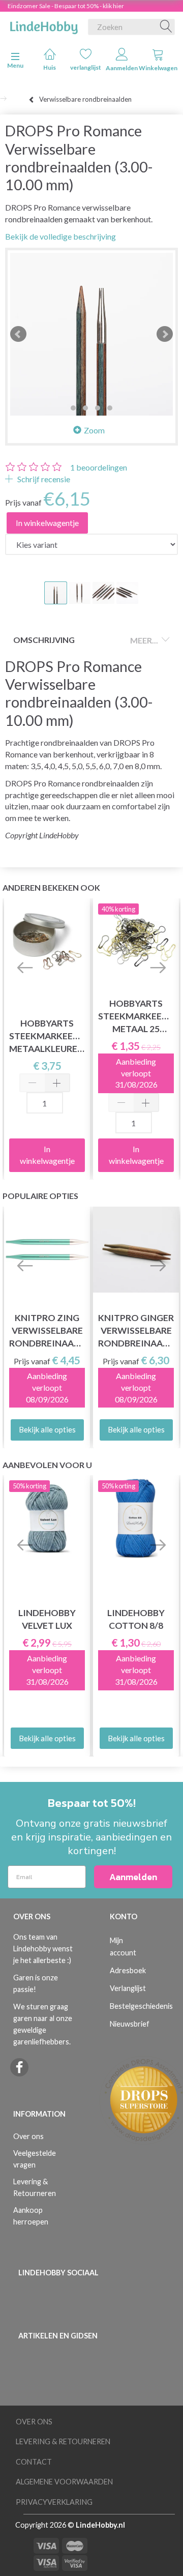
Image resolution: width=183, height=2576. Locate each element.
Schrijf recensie (43, 479)
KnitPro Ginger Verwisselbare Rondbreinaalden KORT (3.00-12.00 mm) (136, 1331)
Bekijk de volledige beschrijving (60, 236)
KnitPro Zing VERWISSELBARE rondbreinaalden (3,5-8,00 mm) (47, 1331)
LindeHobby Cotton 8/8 (136, 1619)
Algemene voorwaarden (64, 2482)
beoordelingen (99, 467)
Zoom (94, 430)
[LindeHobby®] (44, 25)
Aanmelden (122, 68)
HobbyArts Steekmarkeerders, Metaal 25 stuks (136, 1017)
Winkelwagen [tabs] (158, 68)
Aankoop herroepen (31, 2216)
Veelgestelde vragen (35, 2159)
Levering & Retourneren (35, 2187)
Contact (34, 2462)
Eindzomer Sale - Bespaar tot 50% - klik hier (66, 6)
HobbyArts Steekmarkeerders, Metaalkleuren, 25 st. (47, 1036)
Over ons (28, 2136)
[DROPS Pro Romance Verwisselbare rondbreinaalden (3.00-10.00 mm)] (91, 334)
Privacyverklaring (54, 2502)
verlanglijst (86, 67)
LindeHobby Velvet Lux (47, 1619)
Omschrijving (44, 640)
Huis (50, 67)
